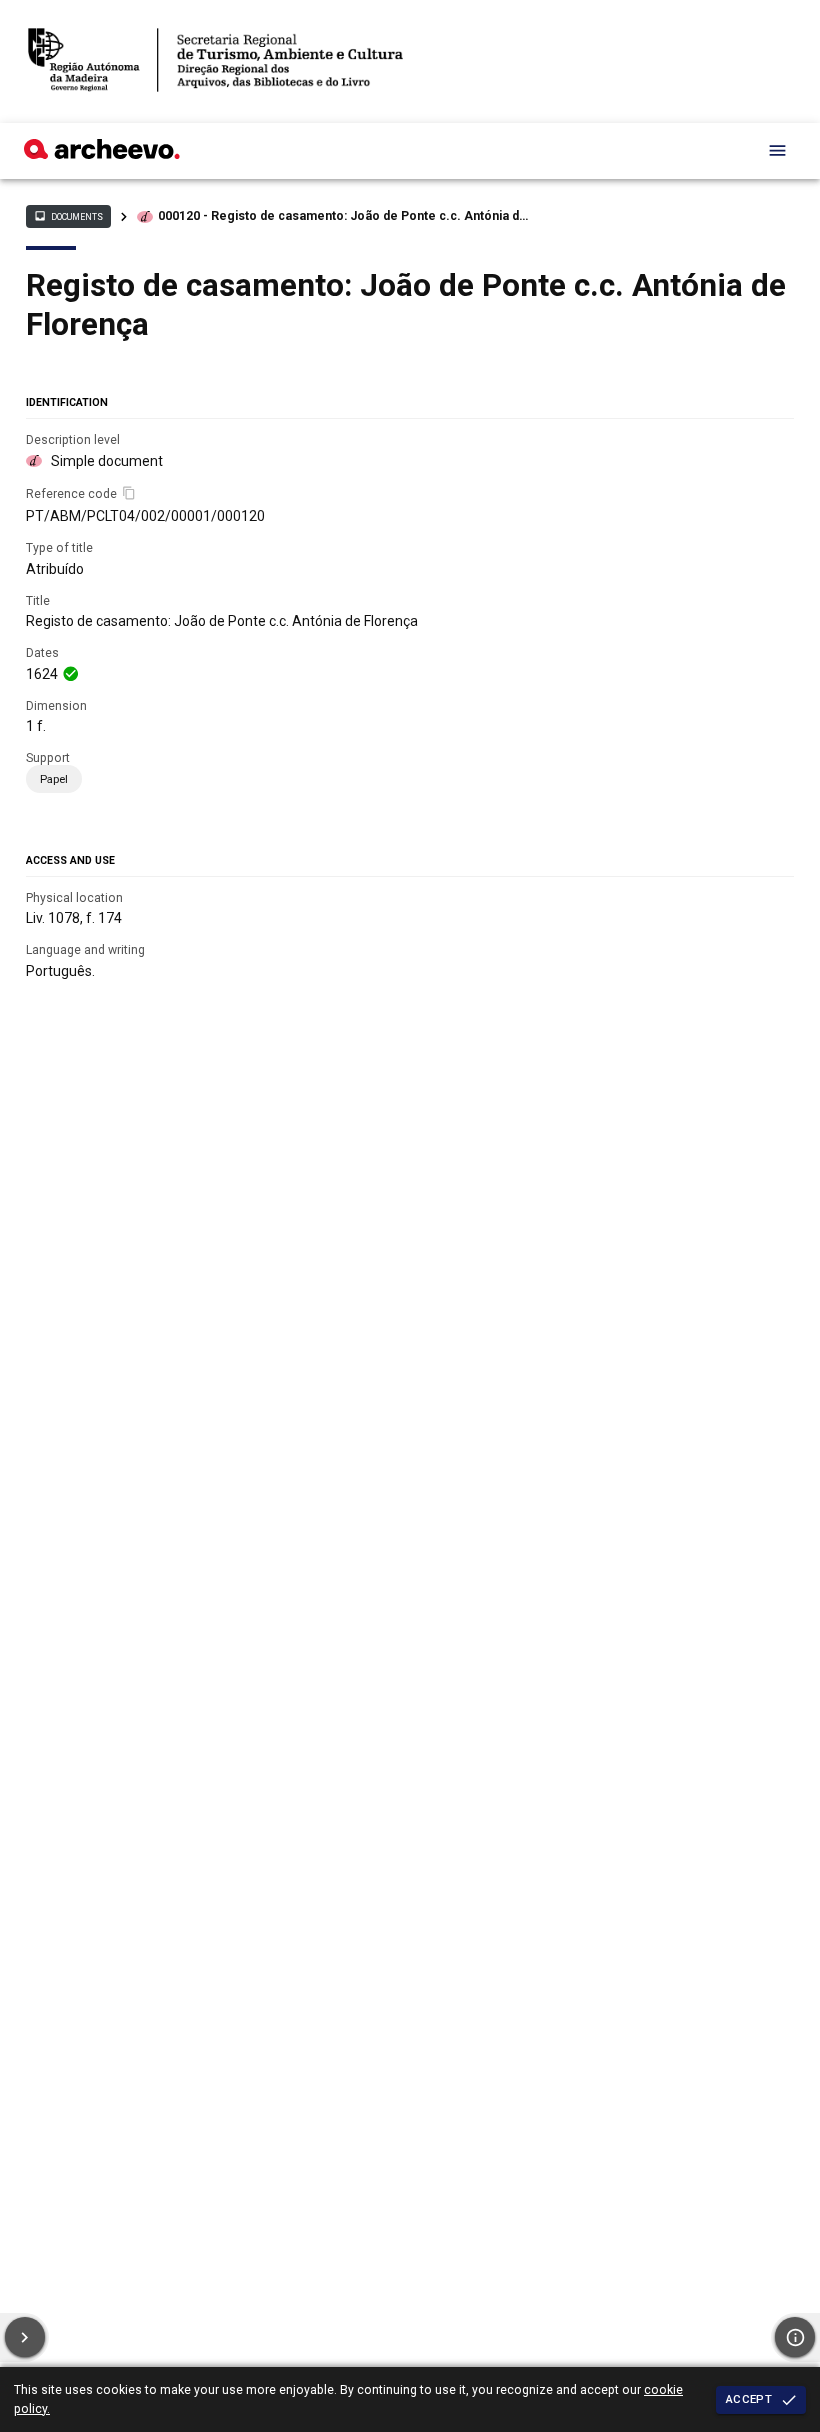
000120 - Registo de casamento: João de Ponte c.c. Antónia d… (343, 216)
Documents (68, 216)
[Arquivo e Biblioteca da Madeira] (102, 154)
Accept (749, 2399)
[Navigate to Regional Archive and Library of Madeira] (215, 61)
